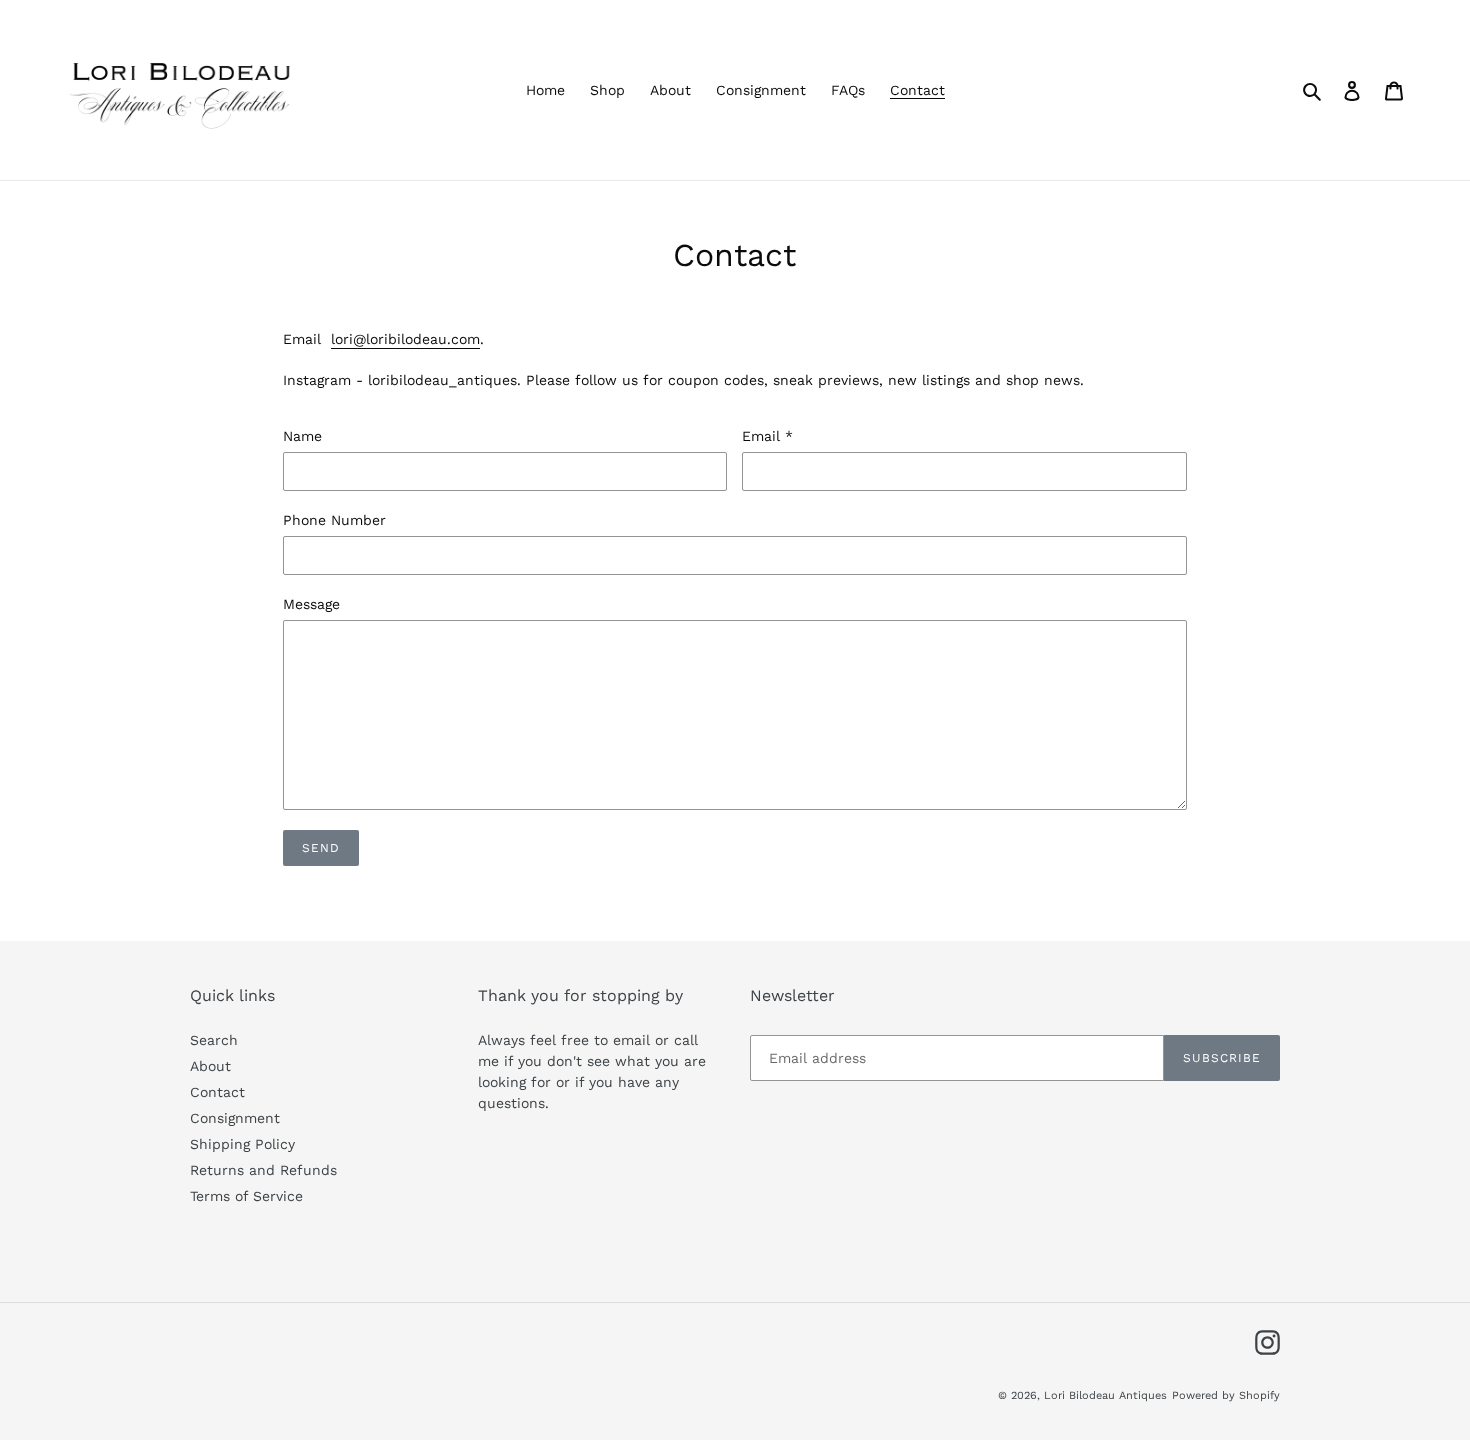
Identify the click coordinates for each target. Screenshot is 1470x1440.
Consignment (235, 1118)
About (210, 1066)
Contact (217, 1092)
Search (214, 1040)
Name (302, 436)
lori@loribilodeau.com (405, 339)
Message (311, 604)
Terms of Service (246, 1196)
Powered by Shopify (1226, 1395)
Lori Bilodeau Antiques (1105, 1395)
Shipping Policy (242, 1144)
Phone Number (334, 520)
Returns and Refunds (263, 1170)
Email (767, 436)
